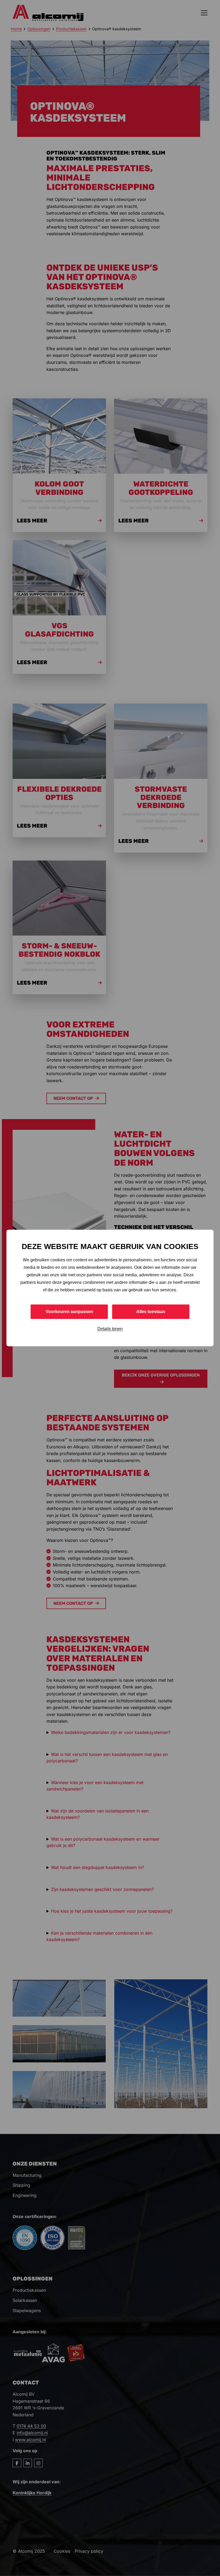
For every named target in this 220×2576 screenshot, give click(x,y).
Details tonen (110, 1329)
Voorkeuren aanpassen (69, 1312)
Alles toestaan (151, 1312)
